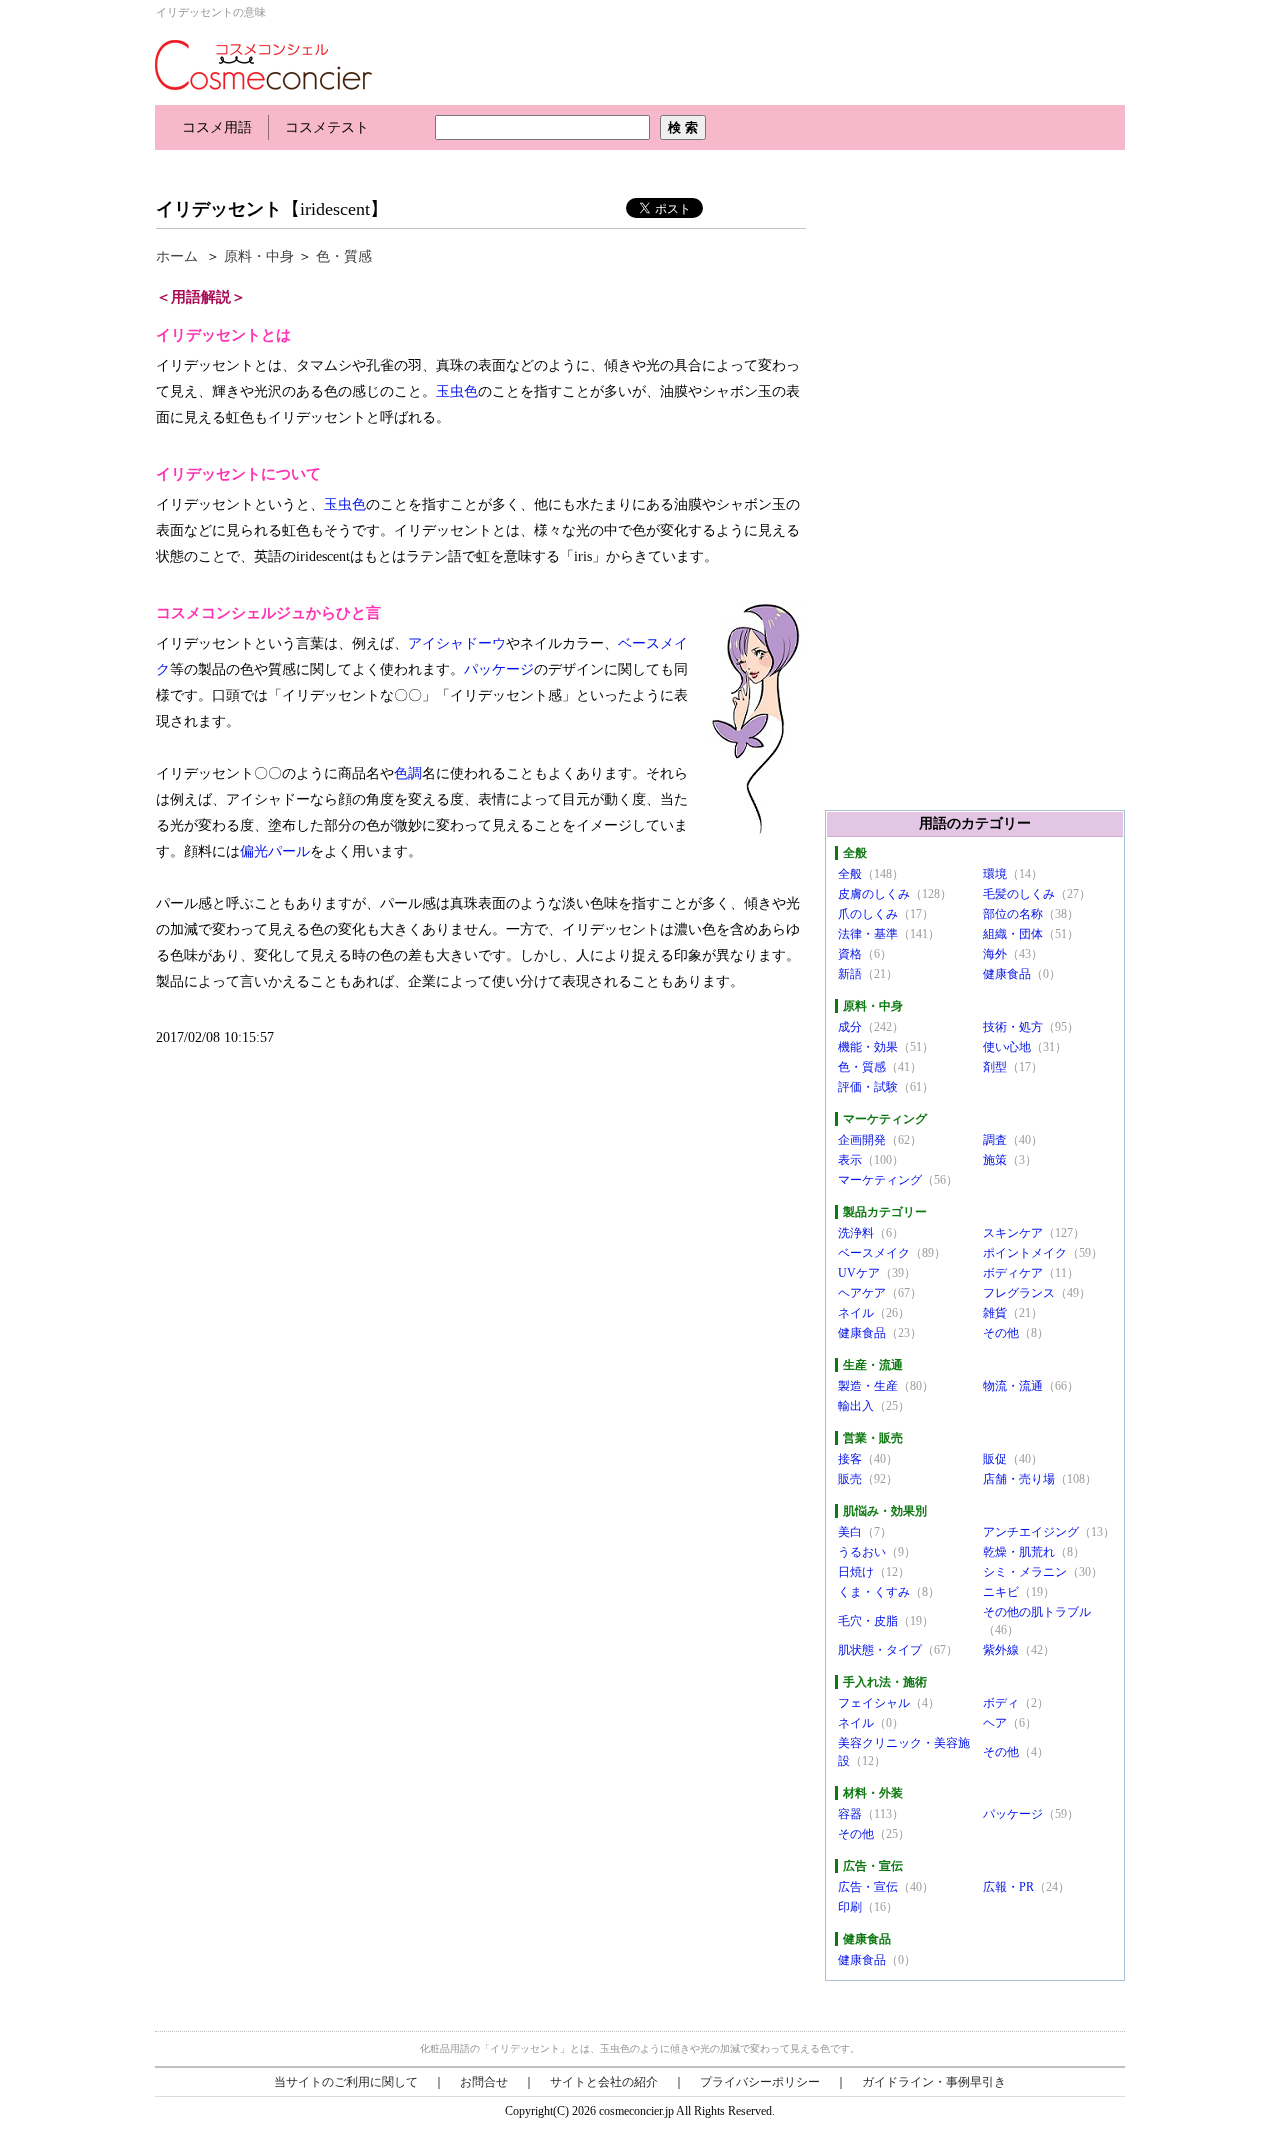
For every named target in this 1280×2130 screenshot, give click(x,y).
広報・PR (1008, 1887)
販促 (995, 1459)
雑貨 (995, 1313)
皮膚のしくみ (874, 894)
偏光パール (275, 851)
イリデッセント (219, 209)
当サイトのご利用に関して (346, 2082)
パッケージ (499, 669)
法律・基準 (868, 934)
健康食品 (1007, 974)
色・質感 (344, 256)
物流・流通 (1013, 1386)
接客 (850, 1459)
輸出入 (856, 1406)
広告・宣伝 (868, 1887)
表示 (850, 1160)
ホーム (177, 256)
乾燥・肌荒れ (1019, 1552)
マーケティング (880, 1180)
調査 (995, 1140)
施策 (995, 1160)
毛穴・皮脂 (868, 1621)
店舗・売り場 (1019, 1479)
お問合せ (484, 2082)
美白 (850, 1532)
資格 (850, 954)
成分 (850, 1027)
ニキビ (1001, 1592)
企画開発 (862, 1140)
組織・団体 (1013, 934)
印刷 (850, 1907)
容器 (850, 1814)
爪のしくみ (868, 914)
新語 (850, 974)
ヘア (995, 1723)
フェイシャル (874, 1703)
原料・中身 (259, 256)
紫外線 (1001, 1650)
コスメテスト (327, 127)
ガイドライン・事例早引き (934, 2082)
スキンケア (1013, 1233)
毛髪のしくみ (1019, 894)
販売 (850, 1479)
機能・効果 (868, 1047)
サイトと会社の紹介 (604, 2082)
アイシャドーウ (457, 643)
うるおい (862, 1552)
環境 (995, 874)
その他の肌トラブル (1037, 1612)
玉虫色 (457, 391)
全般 (850, 874)
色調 (408, 773)
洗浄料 (856, 1233)
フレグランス (1019, 1293)
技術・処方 (1013, 1027)
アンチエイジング (1031, 1532)
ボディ (1001, 1703)
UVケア (859, 1273)
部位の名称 (1013, 914)
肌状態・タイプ (880, 1650)
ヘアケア (862, 1293)
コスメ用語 (217, 127)
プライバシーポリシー (760, 2082)
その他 (1001, 1333)
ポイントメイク (1025, 1253)
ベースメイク (874, 1253)
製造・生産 (868, 1386)
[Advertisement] (519, 167)
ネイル (856, 1313)
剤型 (995, 1067)
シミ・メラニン (1025, 1572)
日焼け (856, 1572)
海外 (995, 954)
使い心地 (1007, 1047)
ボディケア (1013, 1273)
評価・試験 (868, 1087)
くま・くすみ (874, 1592)
